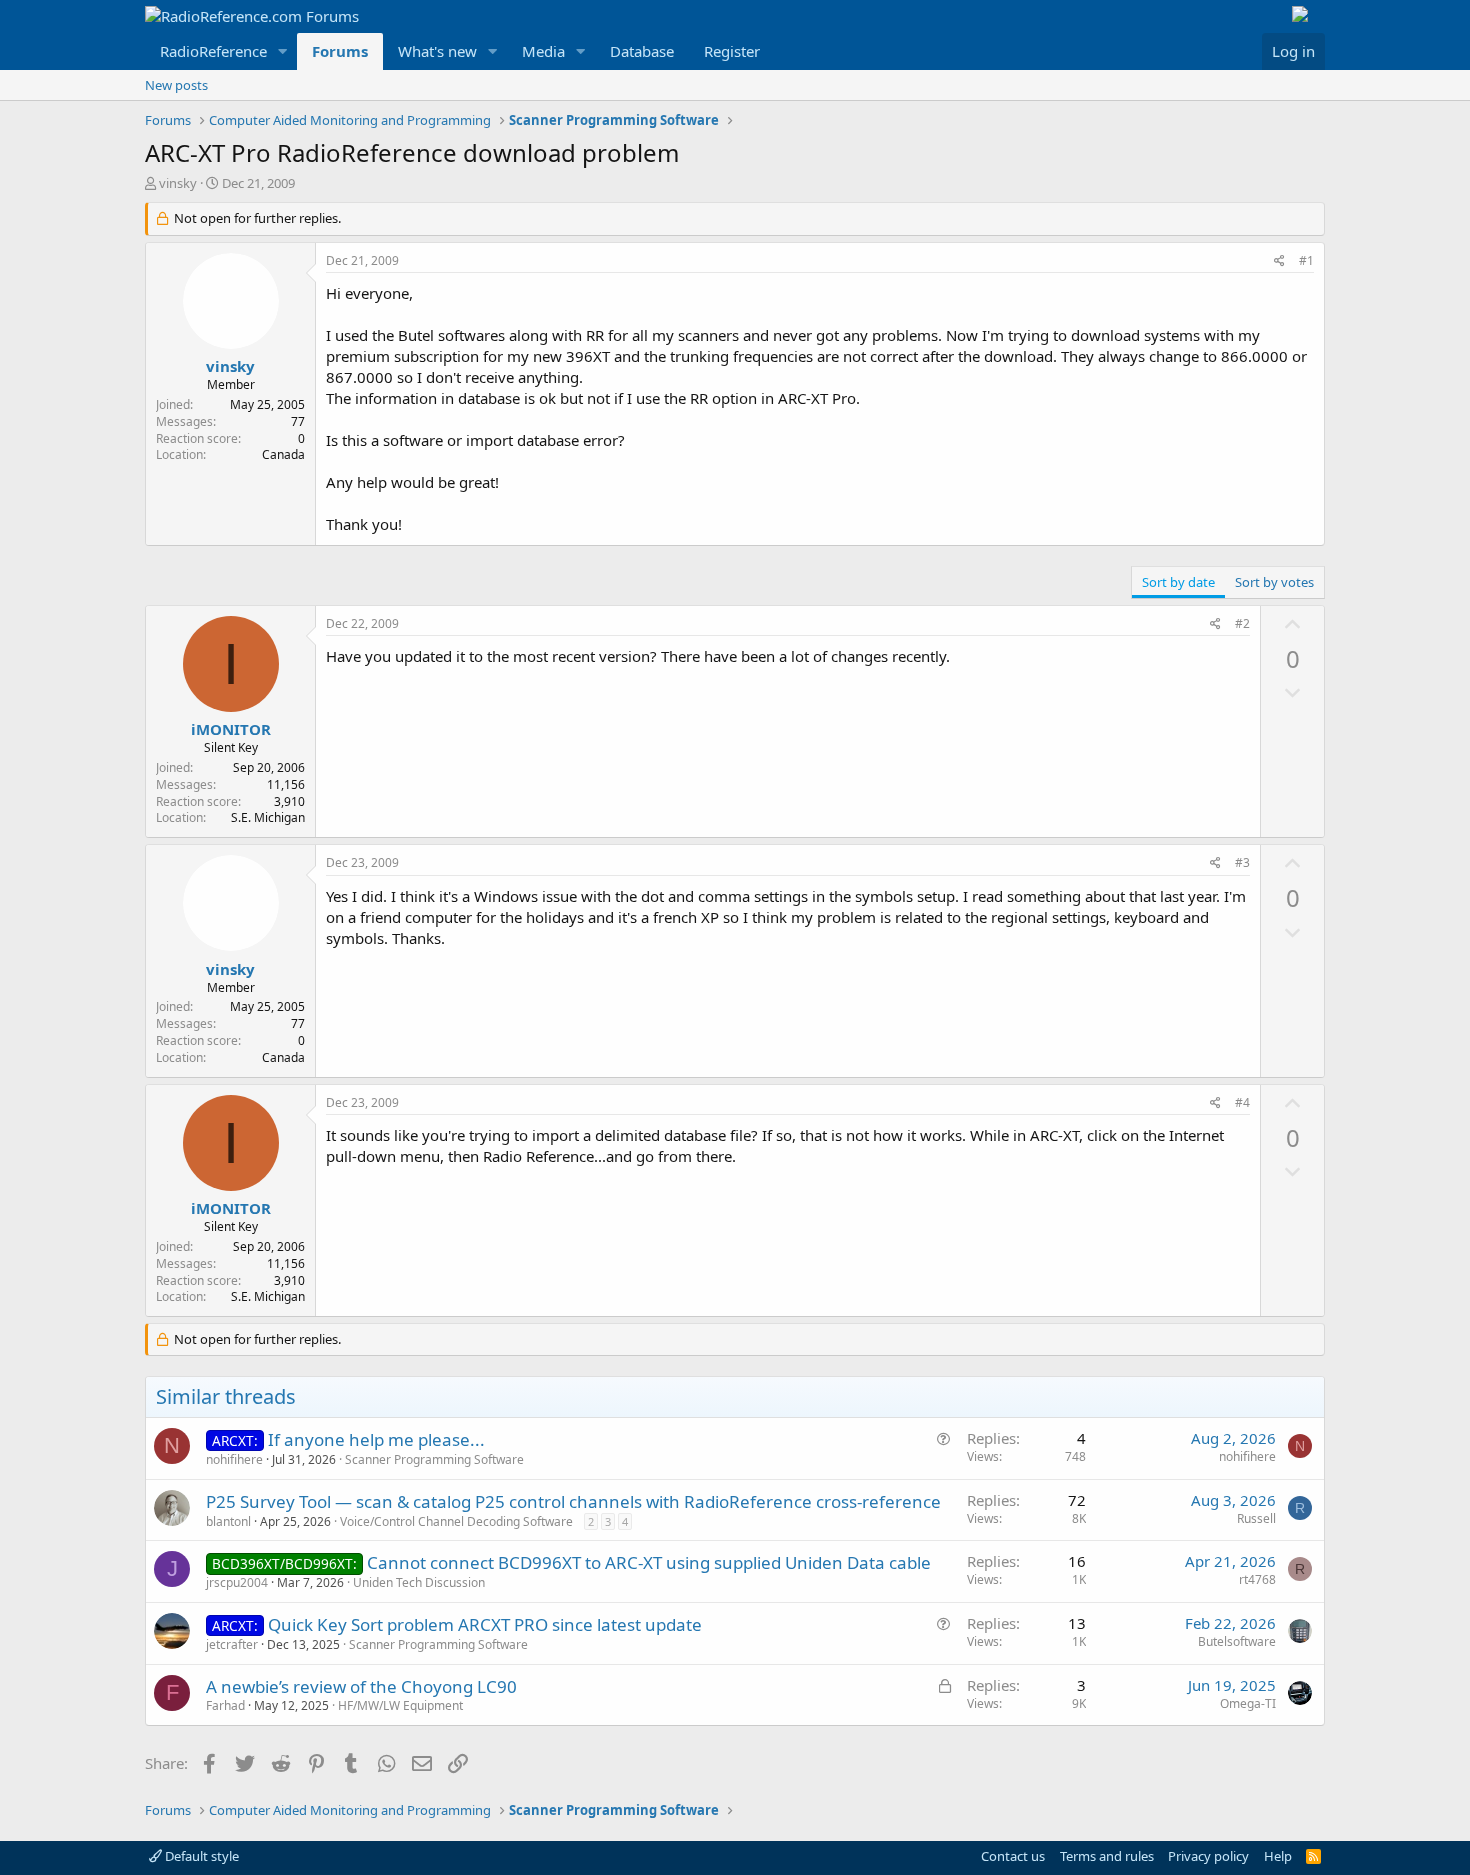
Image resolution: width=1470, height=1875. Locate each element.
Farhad (225, 1705)
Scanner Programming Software (434, 1459)
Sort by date (1178, 582)
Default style (200, 1856)
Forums (340, 51)
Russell (1256, 1518)
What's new (437, 51)
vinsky (178, 183)
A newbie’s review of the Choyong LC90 (361, 1686)
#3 (1242, 862)
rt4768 (1257, 1579)
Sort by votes (1274, 582)
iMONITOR (231, 729)
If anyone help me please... (376, 1439)
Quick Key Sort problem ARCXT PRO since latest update (485, 1624)
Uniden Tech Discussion (419, 1582)
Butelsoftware (1237, 1641)
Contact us (1013, 1856)
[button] (283, 51)
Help (1278, 1856)
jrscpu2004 (237, 1582)
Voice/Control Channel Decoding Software (456, 1521)
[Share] (1279, 261)
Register (732, 51)
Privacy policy (1208, 1856)
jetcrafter (232, 1644)
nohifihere (234, 1459)
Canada (283, 454)
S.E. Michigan (268, 817)
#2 (1242, 623)
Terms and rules (1107, 1856)
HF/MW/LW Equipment (400, 1705)
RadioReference (213, 51)
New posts (176, 85)
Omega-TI (1248, 1703)
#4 (1242, 1102)
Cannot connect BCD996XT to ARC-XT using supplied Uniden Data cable (649, 1562)
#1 (1306, 260)
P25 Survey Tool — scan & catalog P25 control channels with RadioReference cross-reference (573, 1501)
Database (642, 51)
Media (543, 51)
